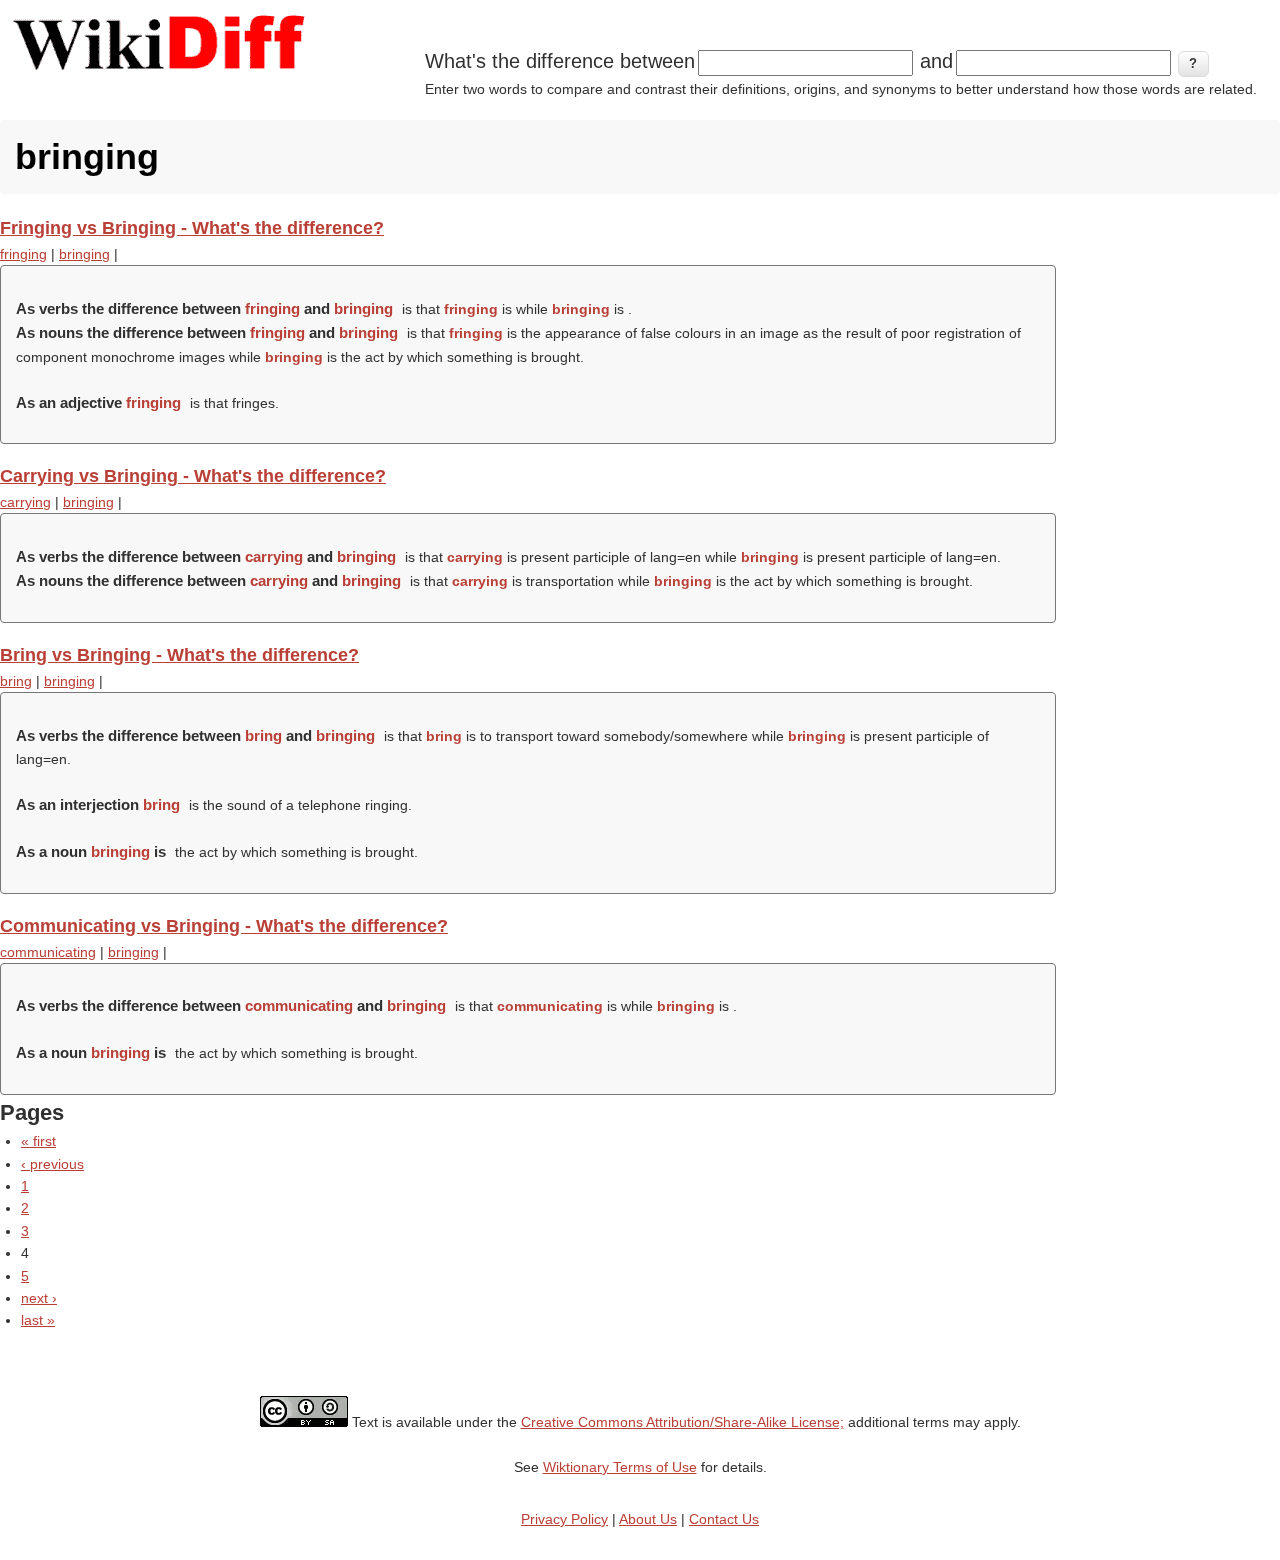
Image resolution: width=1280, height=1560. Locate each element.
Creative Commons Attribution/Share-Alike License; (682, 1422)
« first (38, 1141)
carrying (25, 502)
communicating (48, 952)
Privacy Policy (564, 1519)
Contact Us (724, 1519)
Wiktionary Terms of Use (620, 1467)
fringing (23, 254)
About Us (648, 1519)
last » (38, 1320)
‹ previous (52, 1164)
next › (39, 1298)
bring (16, 681)
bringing (84, 254)
